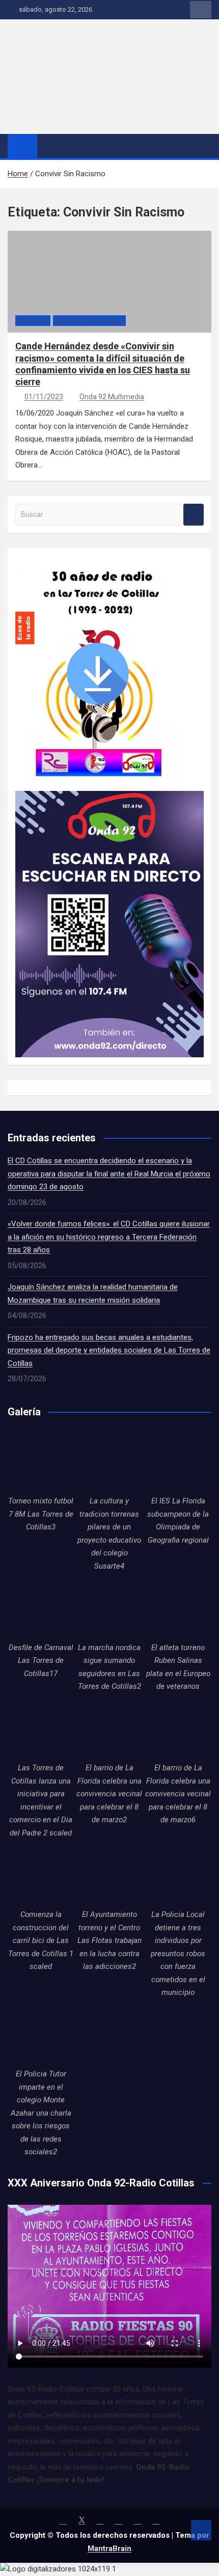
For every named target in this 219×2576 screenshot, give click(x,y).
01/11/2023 (44, 397)
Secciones (33, 321)
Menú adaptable (201, 10)
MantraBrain (109, 2548)
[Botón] (79, 33)
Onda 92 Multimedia (112, 397)
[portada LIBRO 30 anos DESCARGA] (98, 562)
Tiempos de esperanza (89, 321)
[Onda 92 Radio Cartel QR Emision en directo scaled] (109, 797)
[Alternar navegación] (50, 146)
